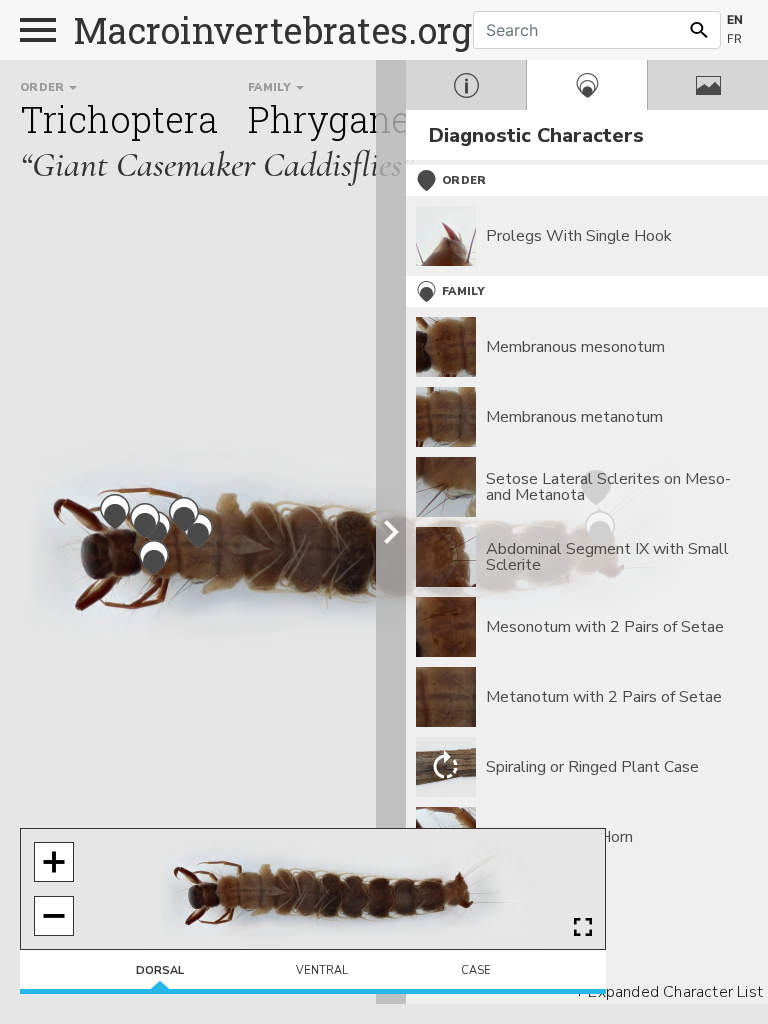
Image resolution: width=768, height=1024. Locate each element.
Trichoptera (119, 119)
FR (734, 38)
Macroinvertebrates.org (273, 30)
